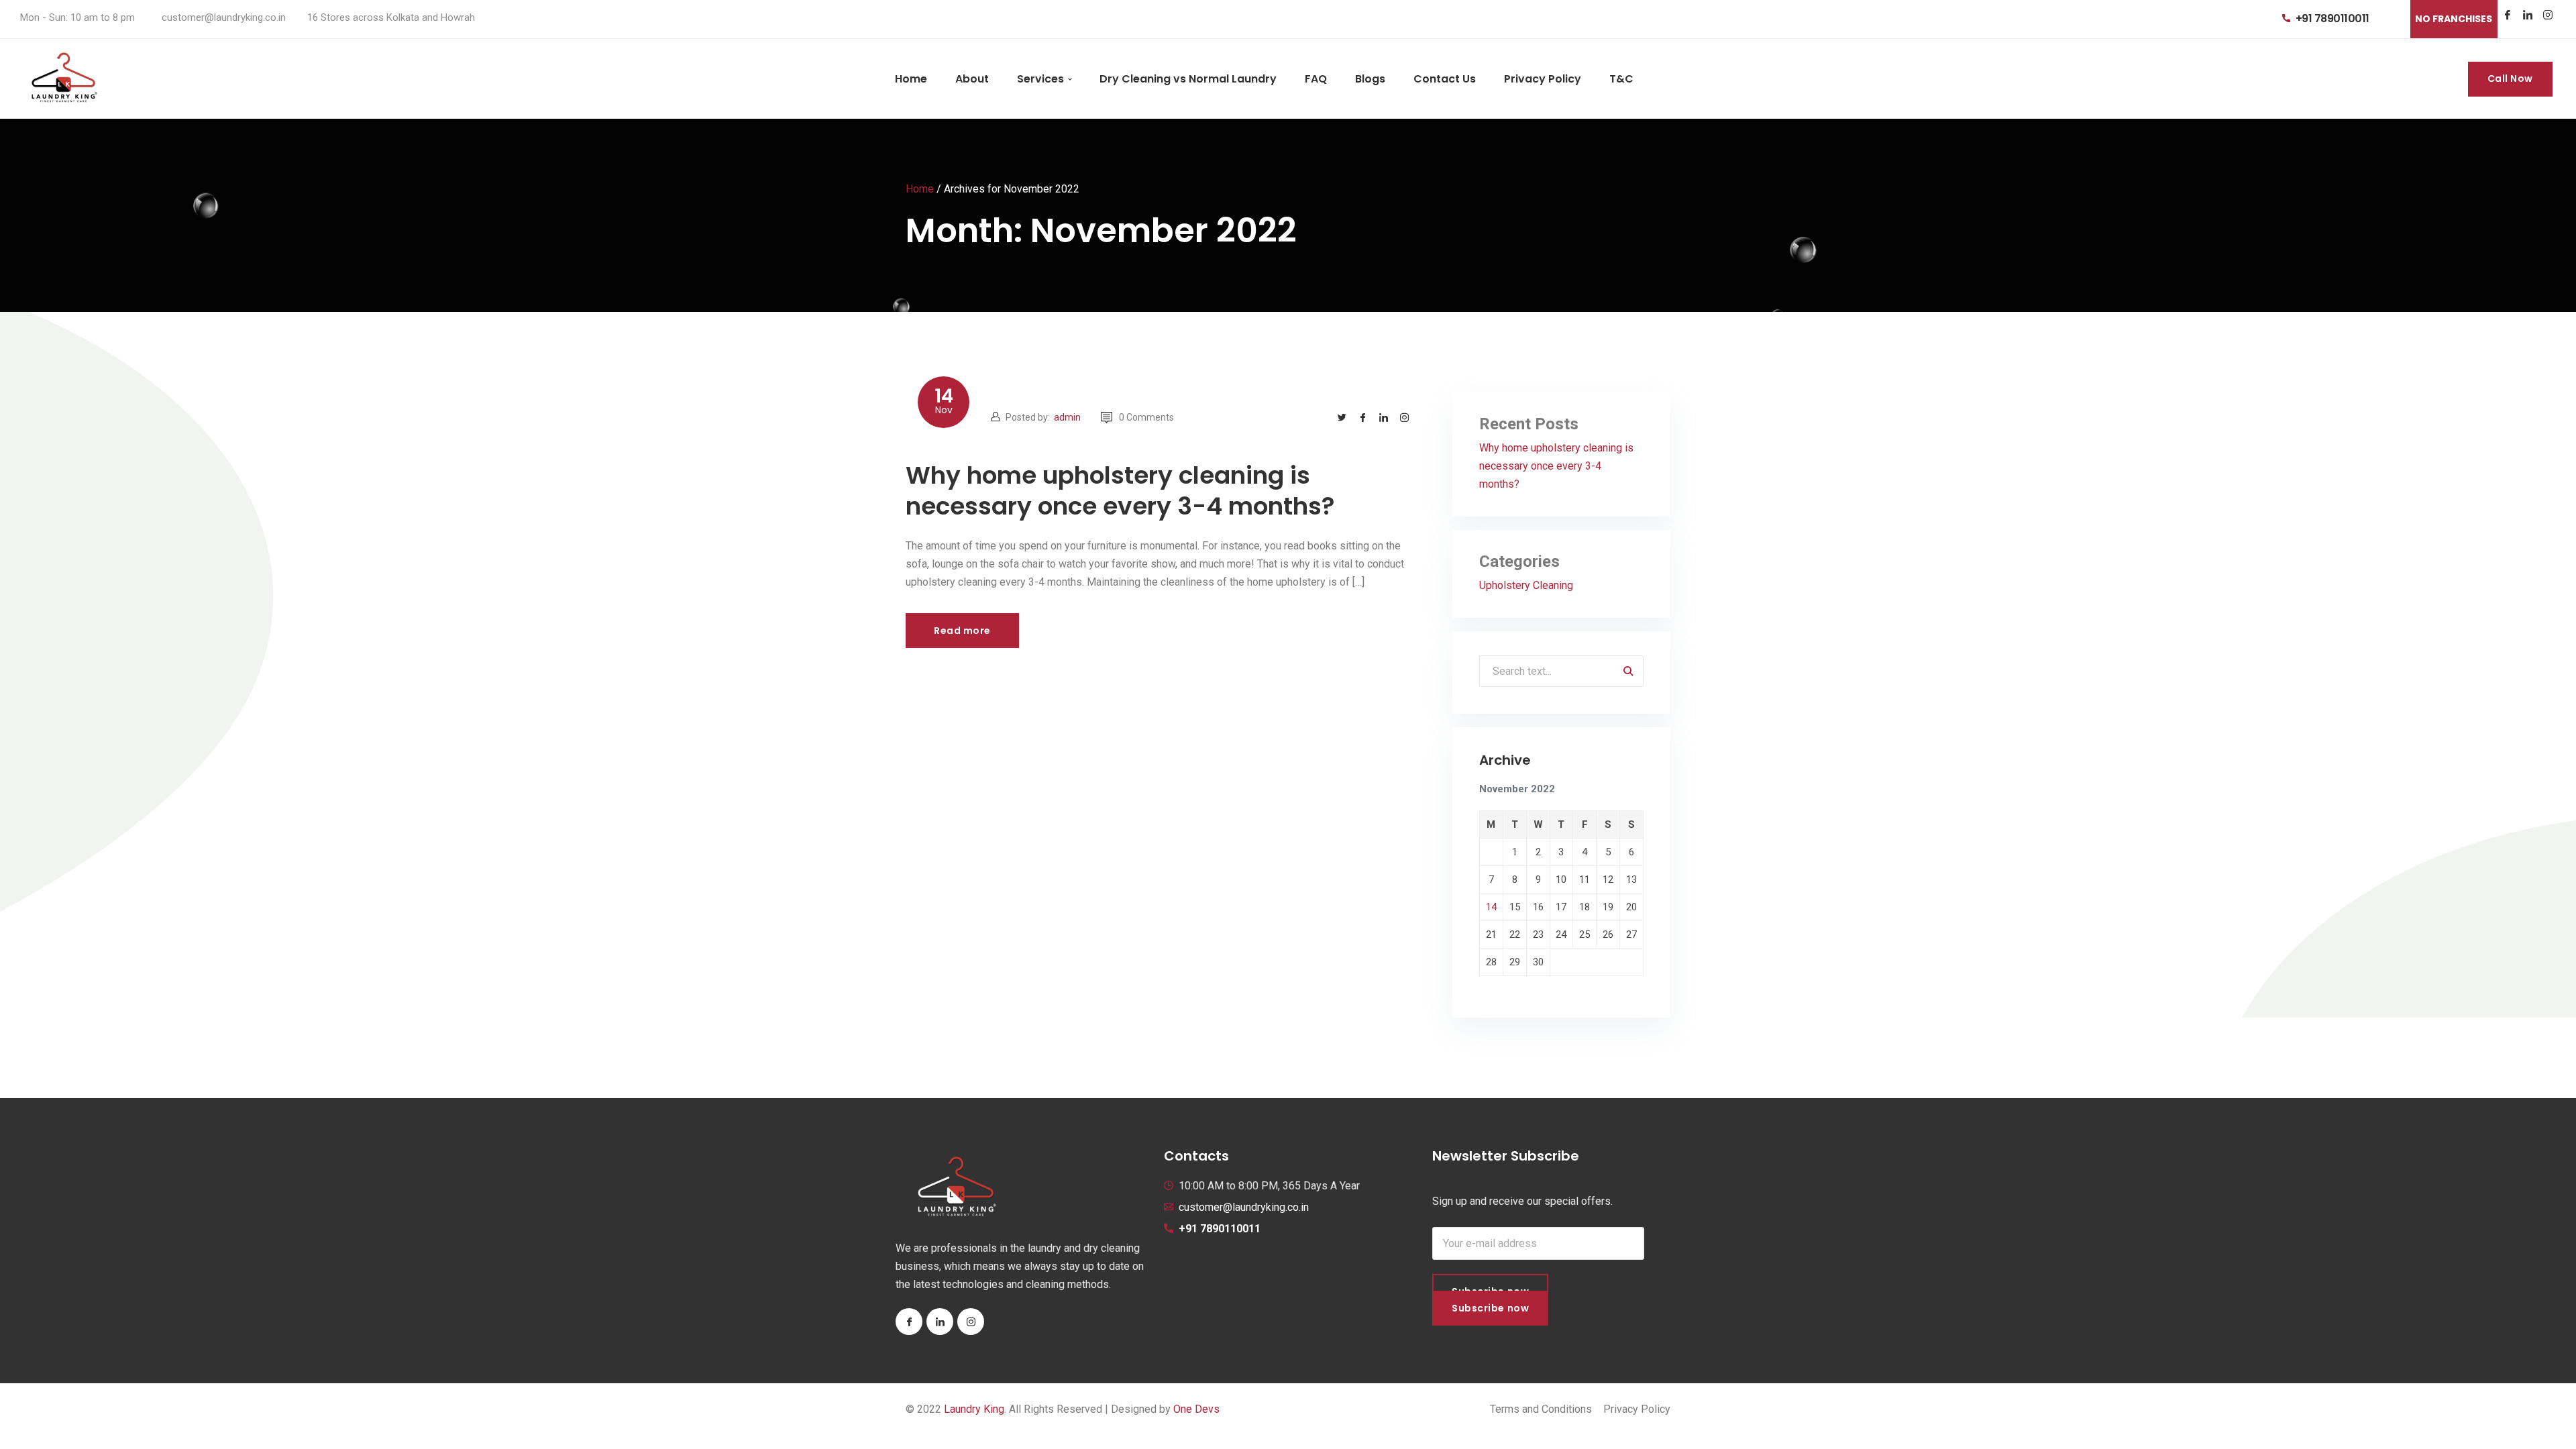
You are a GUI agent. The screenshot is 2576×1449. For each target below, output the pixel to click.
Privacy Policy (1543, 79)
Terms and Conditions (1541, 1409)
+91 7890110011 (2332, 18)
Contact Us (1445, 79)
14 (1491, 907)
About (972, 79)
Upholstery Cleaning (1526, 585)
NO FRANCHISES (2454, 19)
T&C (1621, 79)
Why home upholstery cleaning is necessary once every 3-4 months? (1120, 491)
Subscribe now (1490, 1308)
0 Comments (1146, 417)
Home (911, 79)
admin (1067, 417)
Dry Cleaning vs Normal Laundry (1188, 79)
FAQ (1316, 79)
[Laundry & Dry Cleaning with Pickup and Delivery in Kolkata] (63, 79)
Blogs (1370, 79)
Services (1040, 79)
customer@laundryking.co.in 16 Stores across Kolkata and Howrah (318, 17)
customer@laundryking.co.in (1244, 1207)
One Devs (1196, 1409)
